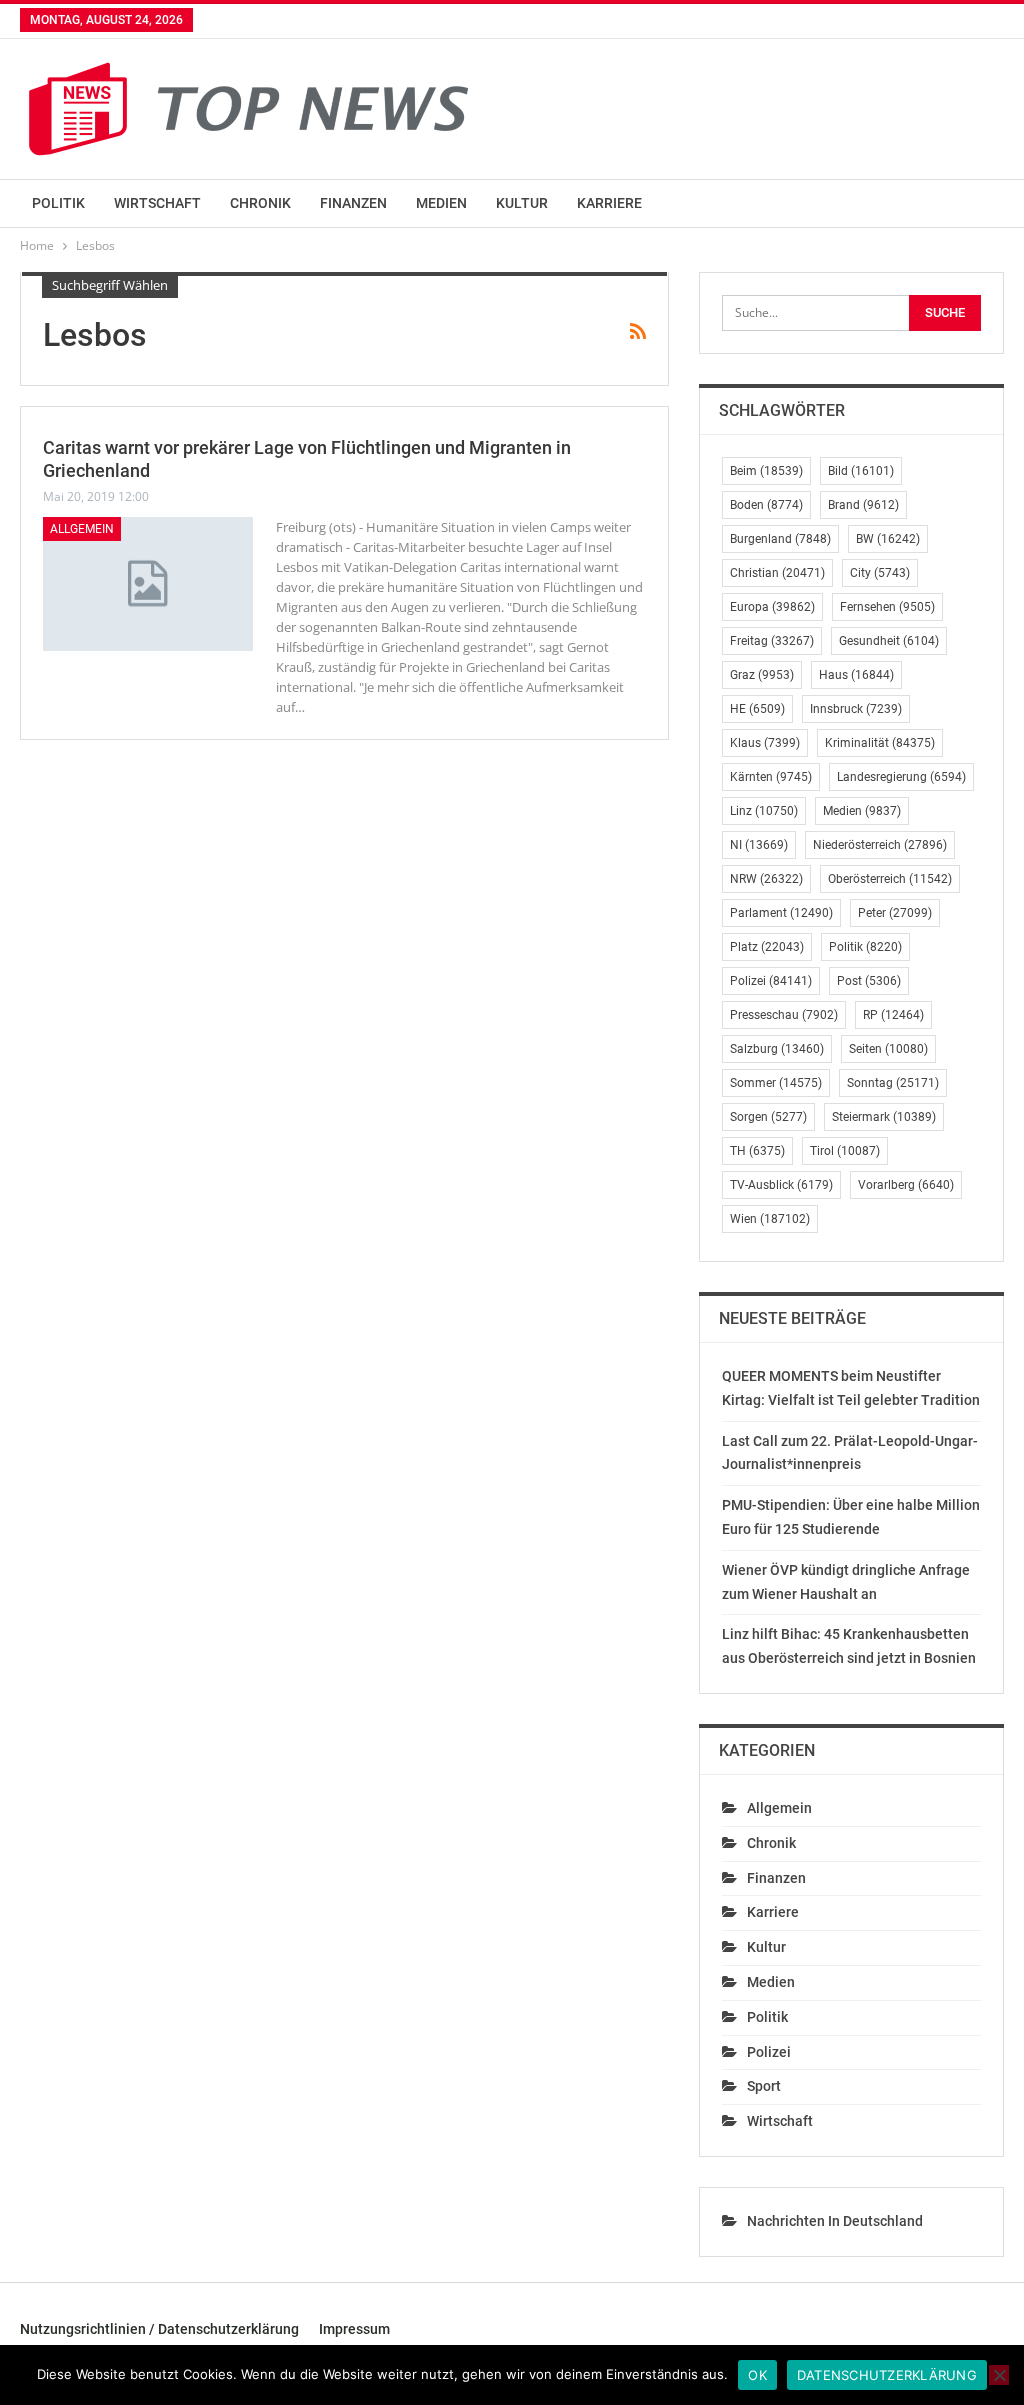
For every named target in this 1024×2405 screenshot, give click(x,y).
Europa (772, 607)
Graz (762, 675)
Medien (441, 203)
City (880, 573)
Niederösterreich (880, 845)
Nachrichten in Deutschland (835, 2221)
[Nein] (999, 2375)
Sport (764, 2086)
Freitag (772, 641)
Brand (863, 505)
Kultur (522, 203)
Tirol (845, 1151)
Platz (767, 947)
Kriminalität (880, 743)
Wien (770, 1219)
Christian (777, 573)
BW (888, 539)
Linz (764, 811)
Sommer (776, 1083)
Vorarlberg (906, 1185)
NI (759, 845)
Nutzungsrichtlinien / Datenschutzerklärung (159, 2329)
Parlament (781, 913)
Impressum (354, 2329)
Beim (766, 471)
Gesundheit (889, 641)
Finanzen (353, 203)
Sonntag (893, 1083)
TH (757, 1151)
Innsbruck (856, 709)
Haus (856, 675)
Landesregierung (901, 777)
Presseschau (784, 1015)
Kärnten (771, 777)
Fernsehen (887, 607)
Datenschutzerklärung (887, 2375)
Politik (58, 203)
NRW (766, 879)
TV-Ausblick (781, 1185)
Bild (861, 471)
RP (893, 1015)
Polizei (771, 981)
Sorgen (768, 1117)
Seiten (888, 1049)
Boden (766, 505)
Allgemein (82, 529)
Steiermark (884, 1117)
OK (757, 2375)
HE (757, 709)
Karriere (609, 203)
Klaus (765, 743)
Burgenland (780, 539)
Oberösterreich (890, 879)
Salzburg (777, 1049)
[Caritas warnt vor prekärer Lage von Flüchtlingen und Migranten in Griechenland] (148, 584)
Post (869, 981)
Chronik (260, 203)
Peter (895, 913)
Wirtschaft (157, 203)
